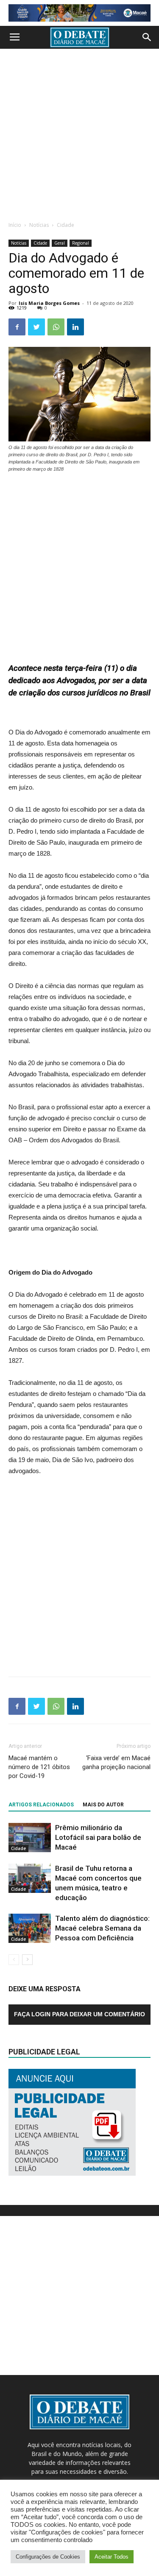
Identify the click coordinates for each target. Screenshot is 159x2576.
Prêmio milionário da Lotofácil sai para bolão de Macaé (98, 1837)
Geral (60, 243)
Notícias (39, 225)
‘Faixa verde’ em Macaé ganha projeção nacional (116, 1762)
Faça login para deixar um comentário (79, 2014)
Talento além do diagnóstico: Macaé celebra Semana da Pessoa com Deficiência (102, 1928)
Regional (81, 243)
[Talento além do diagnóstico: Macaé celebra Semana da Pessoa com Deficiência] (30, 1928)
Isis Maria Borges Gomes (49, 303)
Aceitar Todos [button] (112, 2557)
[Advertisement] (79, 133)
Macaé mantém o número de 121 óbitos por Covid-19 (39, 1767)
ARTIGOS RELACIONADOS (41, 1805)
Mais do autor (103, 1805)
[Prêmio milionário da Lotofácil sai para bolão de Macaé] (30, 1838)
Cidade (66, 225)
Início (15, 225)
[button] (147, 37)
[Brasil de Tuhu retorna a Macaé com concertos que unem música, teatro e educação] (30, 1878)
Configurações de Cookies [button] (48, 2557)
